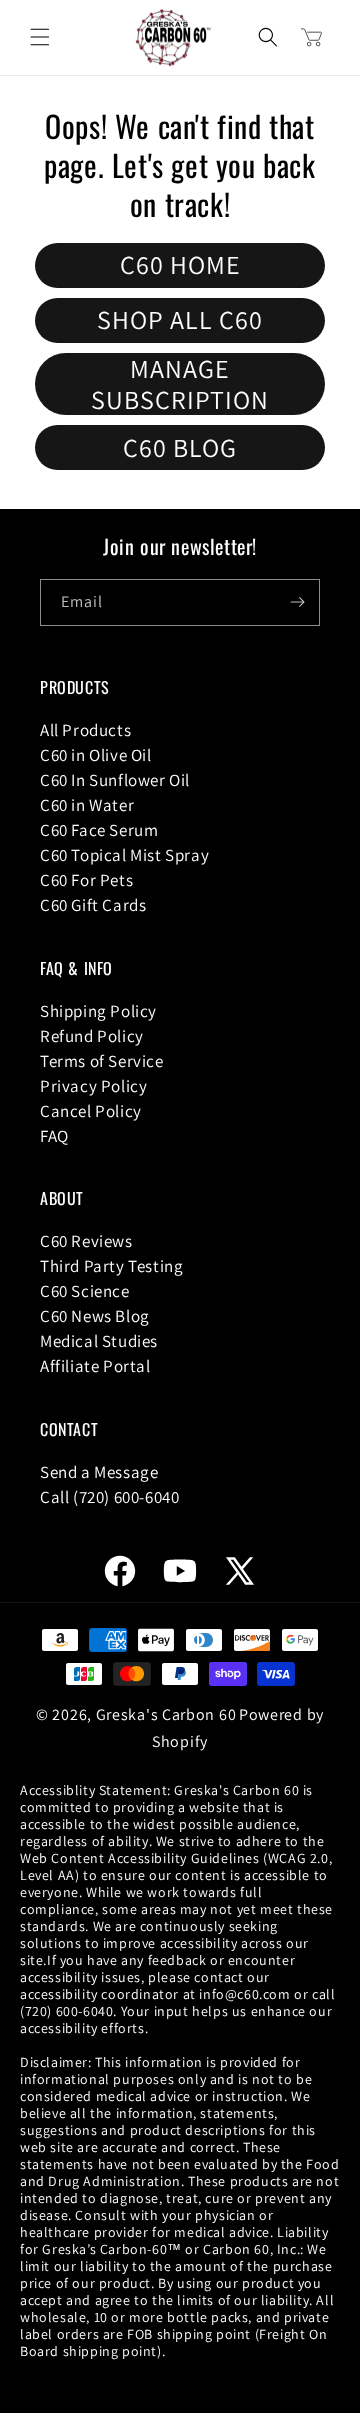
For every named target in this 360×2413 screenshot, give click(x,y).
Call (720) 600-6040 (109, 1497)
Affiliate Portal (95, 1366)
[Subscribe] (297, 602)
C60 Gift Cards (93, 905)
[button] (40, 37)
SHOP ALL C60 (180, 319)
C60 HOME (180, 264)
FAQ (54, 1136)
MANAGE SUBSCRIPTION (180, 384)
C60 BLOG (180, 447)
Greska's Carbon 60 (166, 1714)
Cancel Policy (91, 1111)
